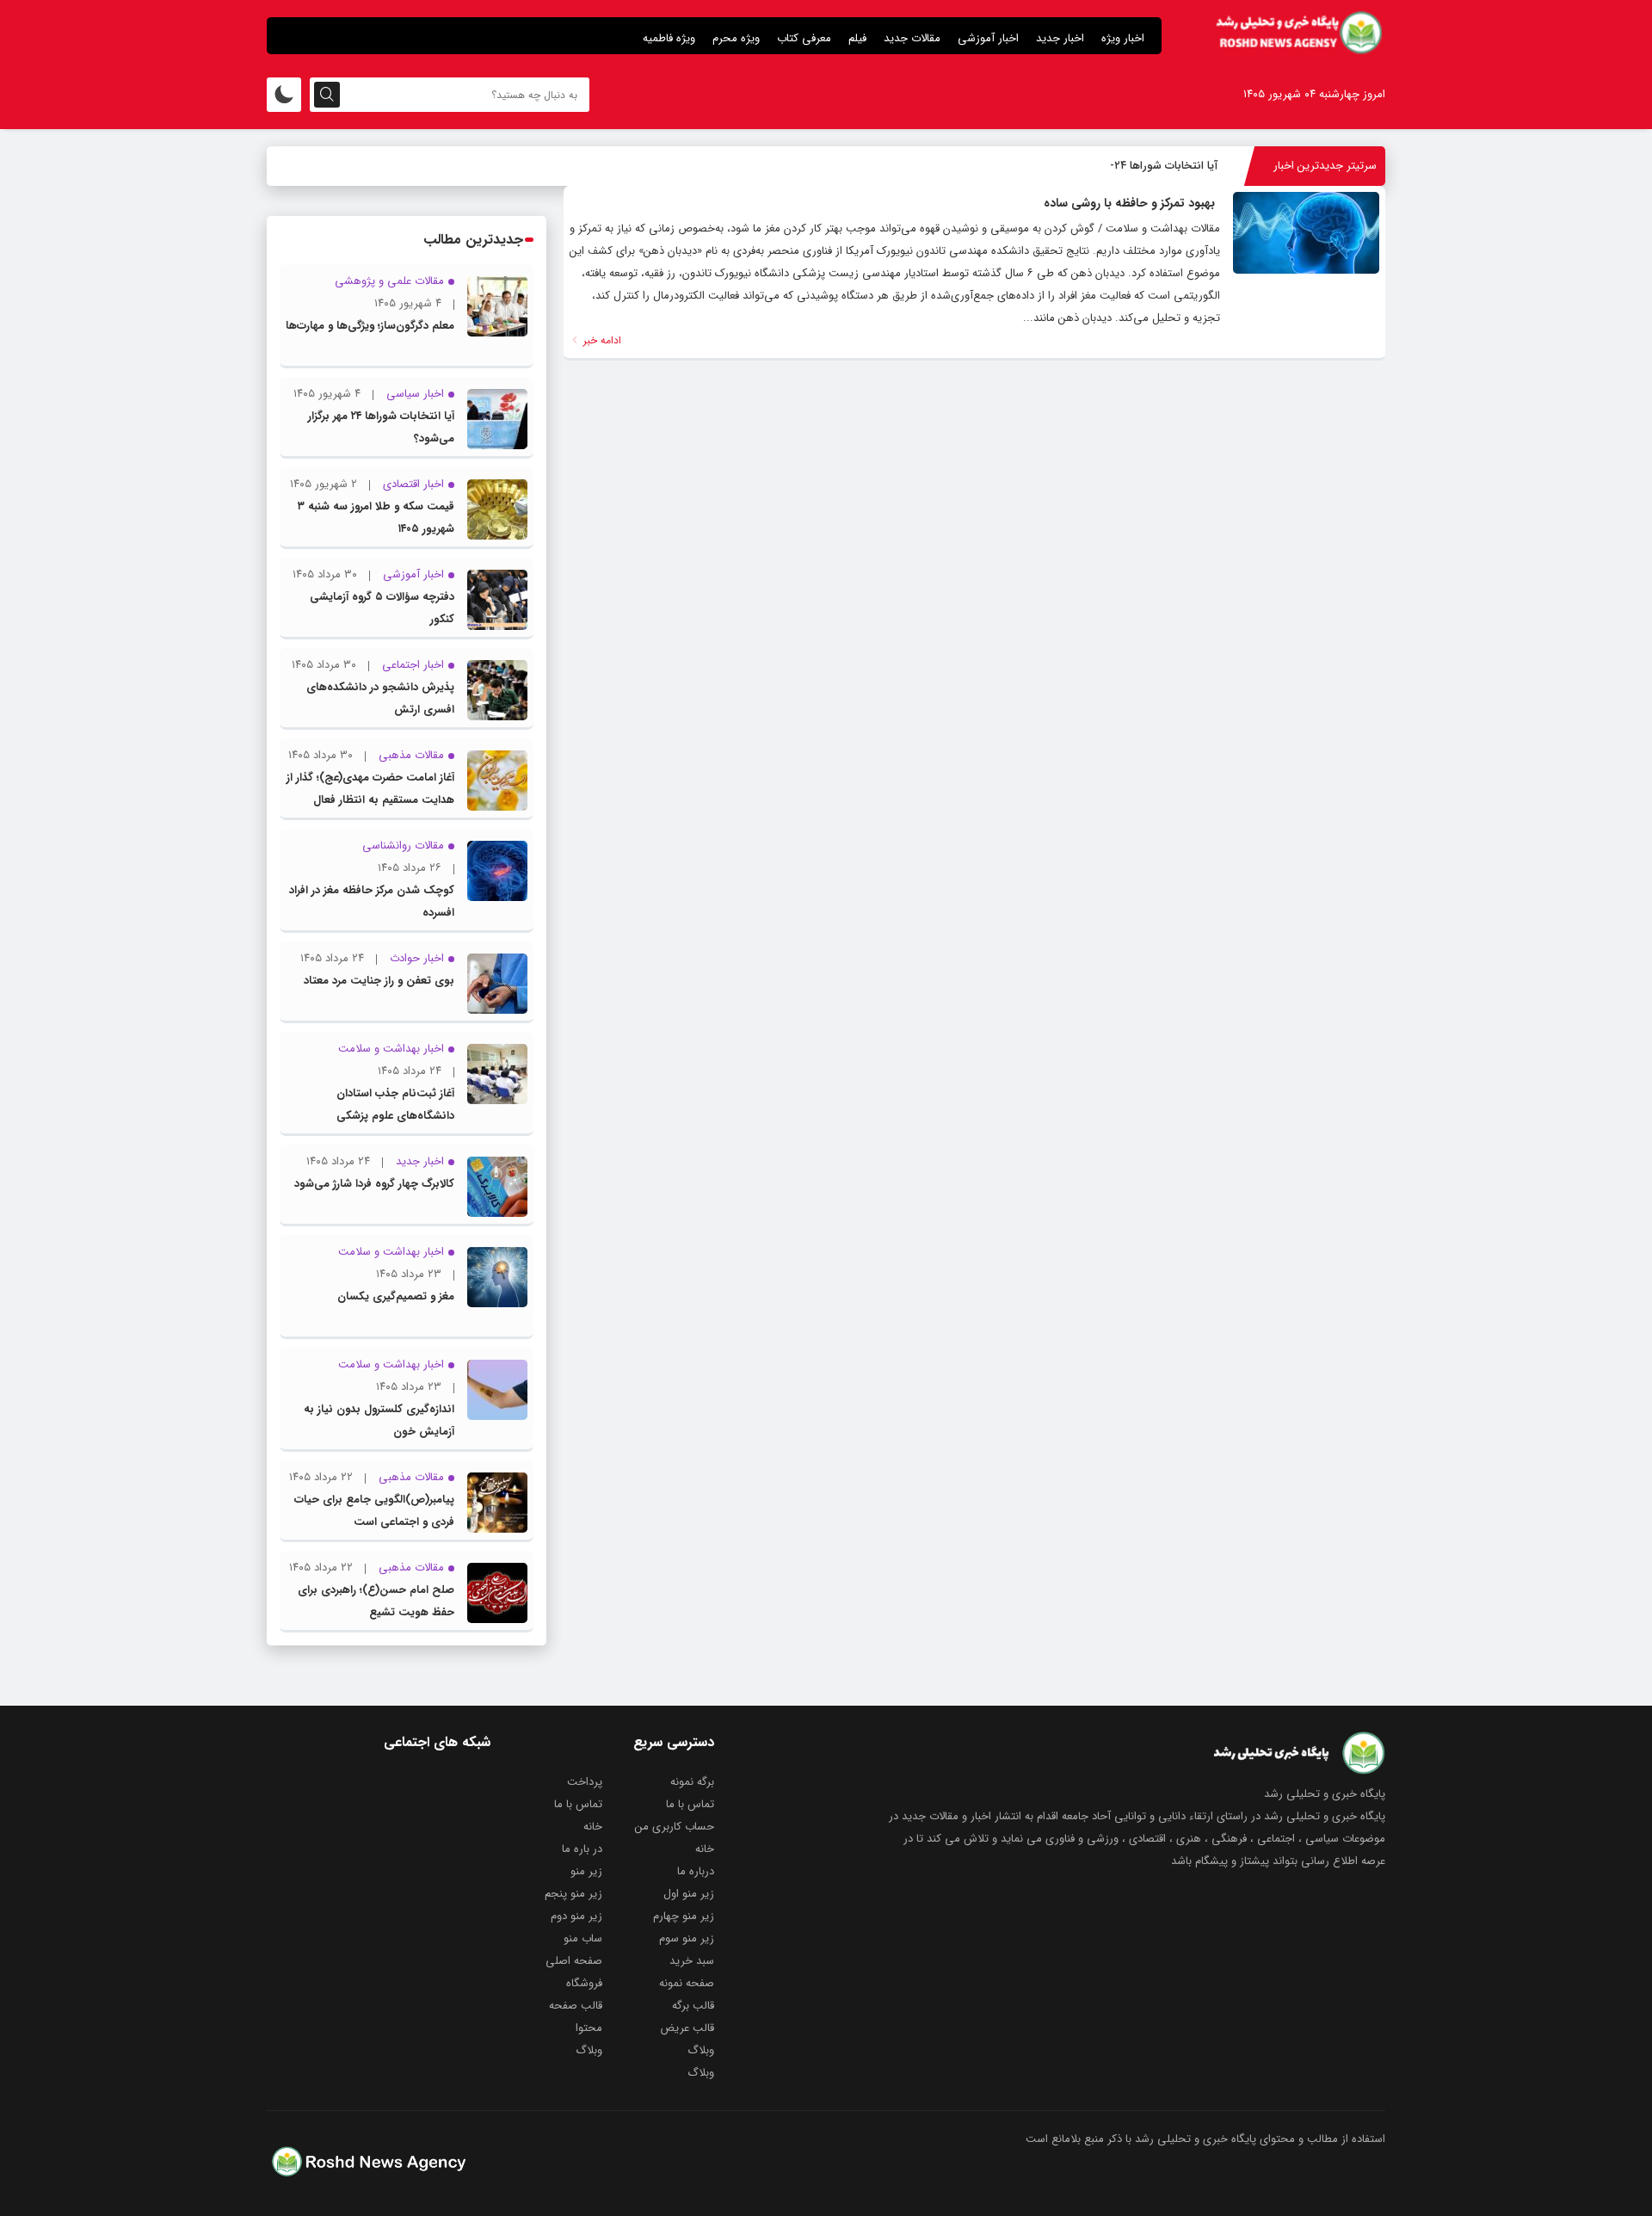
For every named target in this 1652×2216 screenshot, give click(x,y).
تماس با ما (690, 1804)
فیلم (857, 38)
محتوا (589, 2028)
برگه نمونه (692, 1782)
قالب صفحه (576, 2006)
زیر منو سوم (687, 1938)
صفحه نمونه (687, 1983)
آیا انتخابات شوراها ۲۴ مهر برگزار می (1135, 166)
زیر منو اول (689, 1894)
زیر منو (586, 1871)
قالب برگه (693, 2006)
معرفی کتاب (804, 38)
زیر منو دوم (576, 1916)
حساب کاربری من (675, 1827)
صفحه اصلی (574, 1961)
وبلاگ (701, 2050)
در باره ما (582, 1849)
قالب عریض (687, 2028)
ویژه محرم (736, 38)
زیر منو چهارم (684, 1916)
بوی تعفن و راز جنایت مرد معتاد (379, 981)
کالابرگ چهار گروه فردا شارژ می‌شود (374, 1184)
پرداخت (585, 1782)
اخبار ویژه (1123, 38)
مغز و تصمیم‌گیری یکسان (396, 1296)
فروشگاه (584, 1983)
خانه (593, 1827)
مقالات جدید (912, 38)
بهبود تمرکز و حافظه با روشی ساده (1129, 203)
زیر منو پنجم (573, 1894)
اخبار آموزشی (988, 38)
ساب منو (583, 1938)
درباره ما (696, 1871)
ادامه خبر (601, 340)
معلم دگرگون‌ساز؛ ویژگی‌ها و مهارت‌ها (370, 326)
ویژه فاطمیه (669, 38)
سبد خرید (692, 1961)
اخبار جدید (1060, 38)
